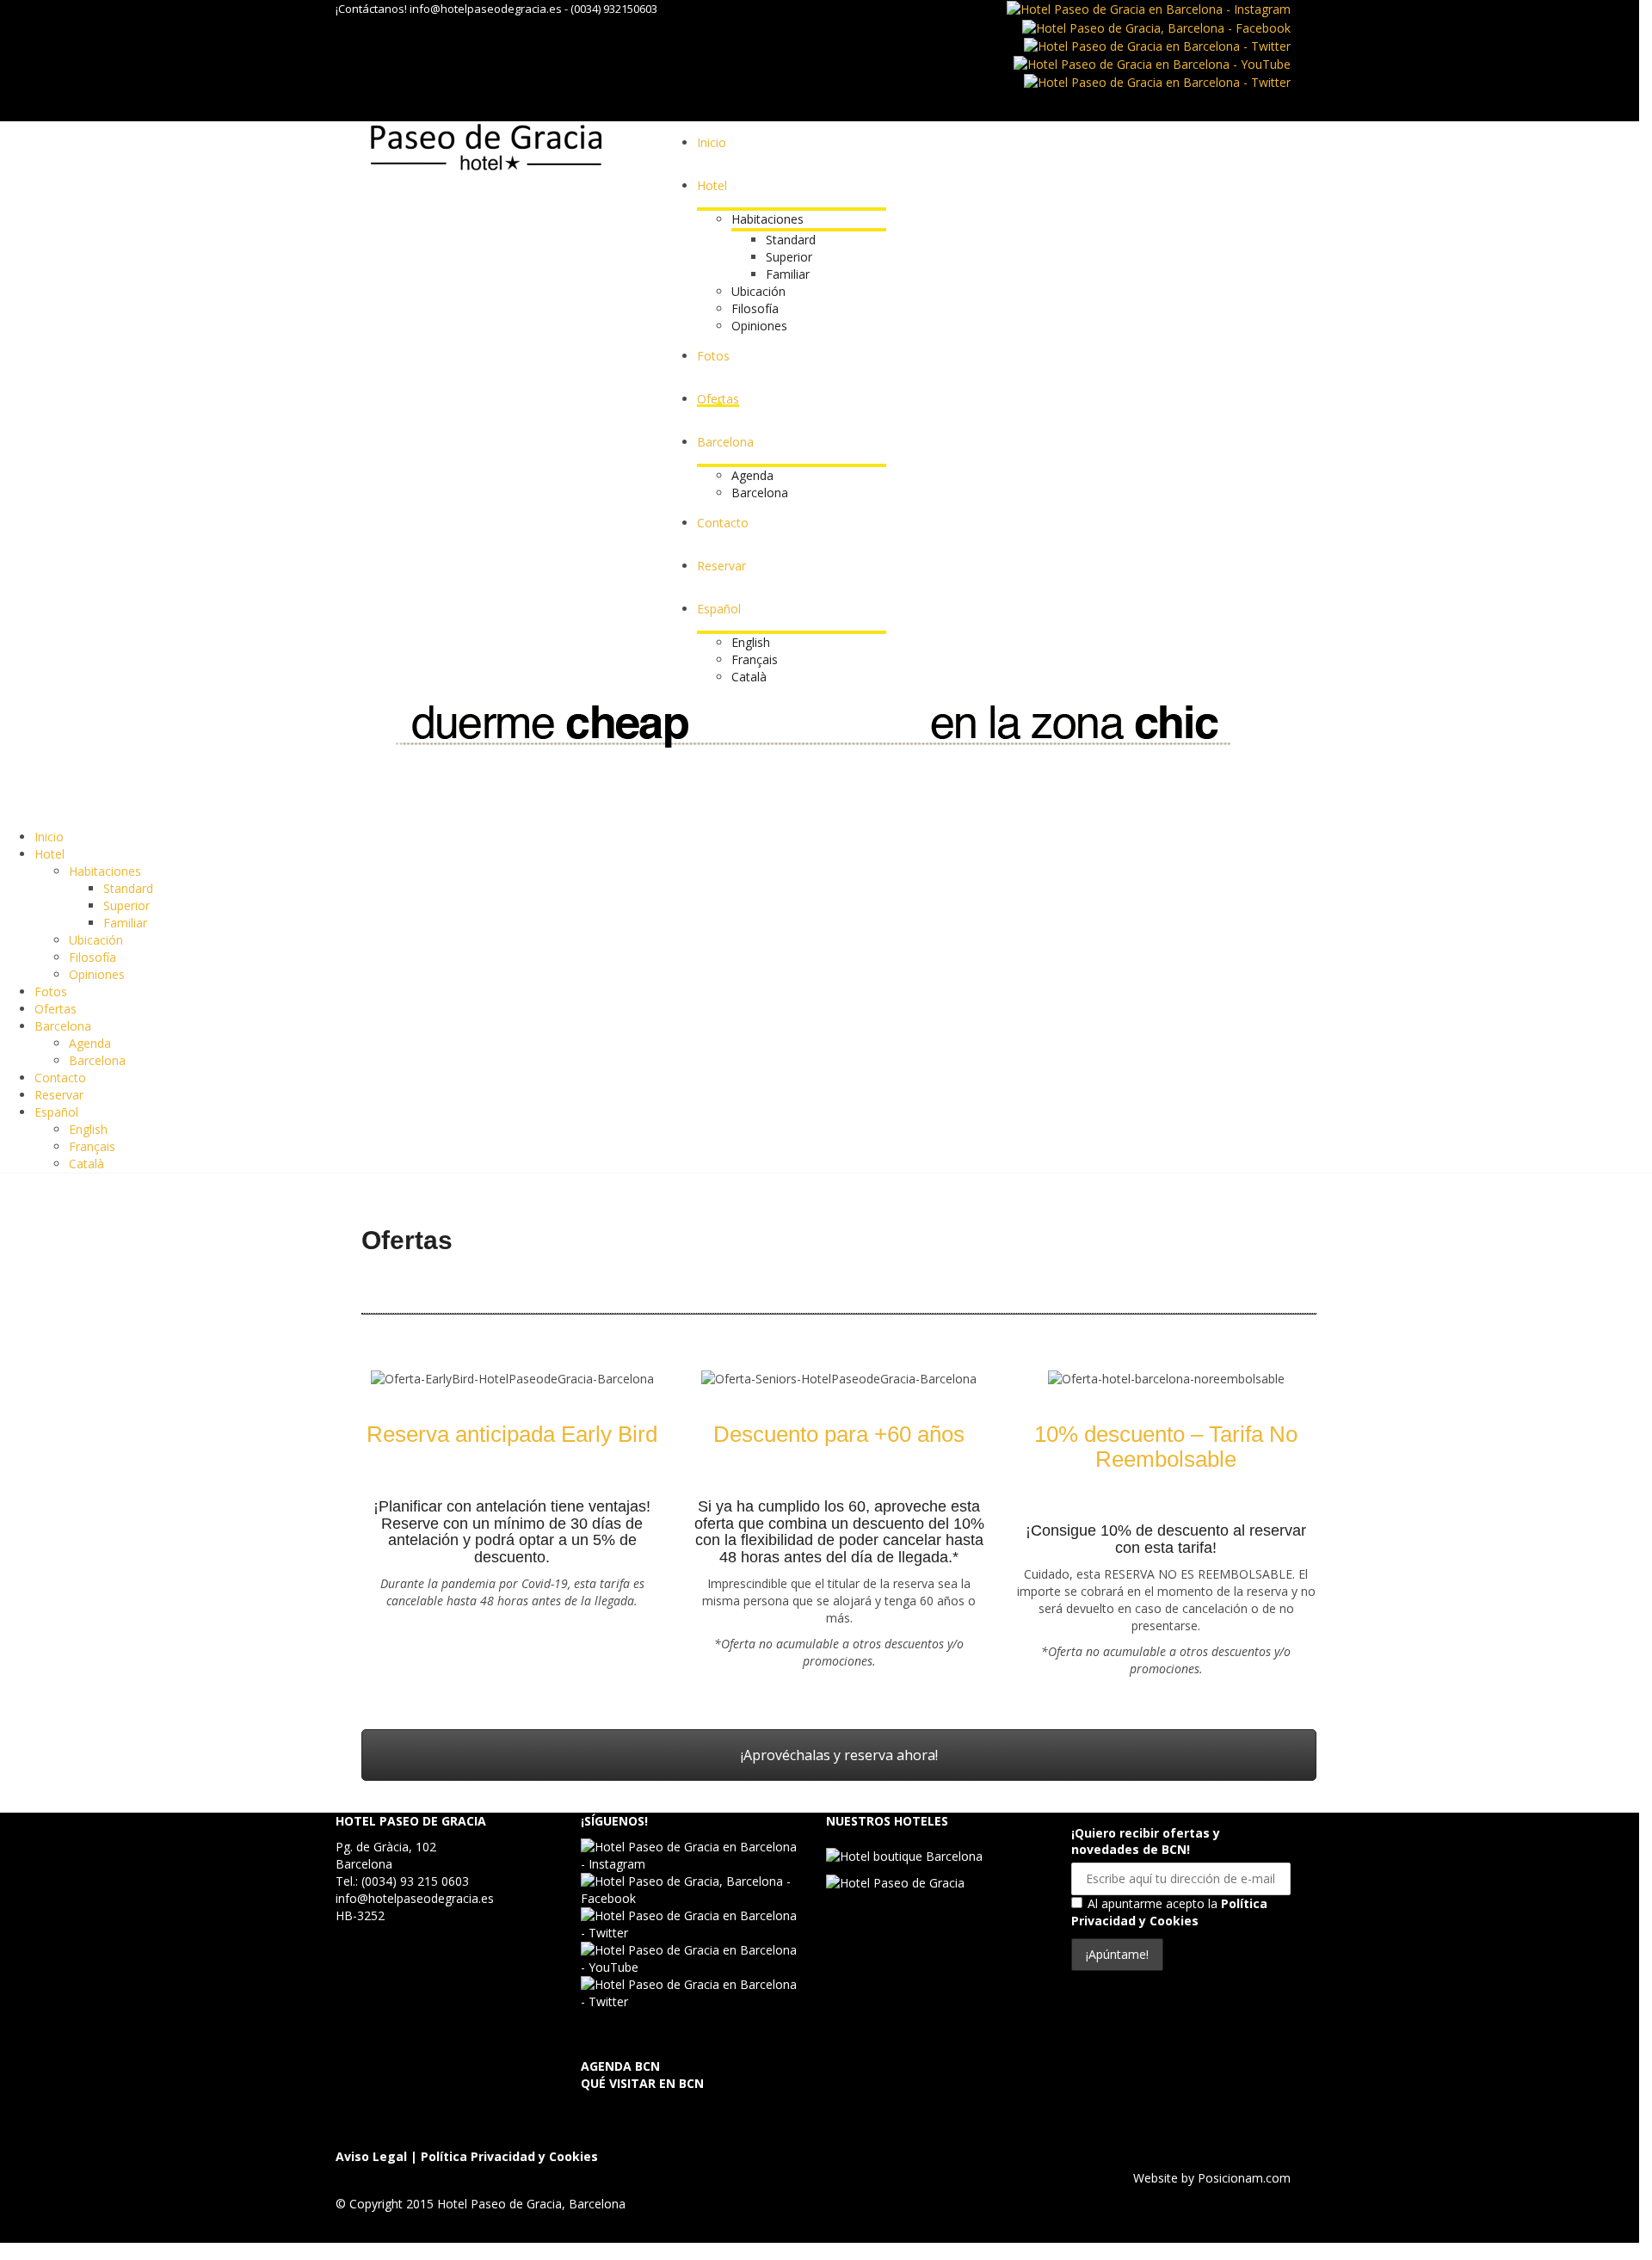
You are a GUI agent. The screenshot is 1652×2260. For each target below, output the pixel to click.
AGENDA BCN (620, 2066)
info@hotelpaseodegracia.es (486, 9)
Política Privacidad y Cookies (1169, 1912)
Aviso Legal (371, 2156)
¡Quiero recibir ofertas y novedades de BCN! (1146, 1841)
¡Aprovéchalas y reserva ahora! (839, 1755)
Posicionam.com (1244, 2178)
